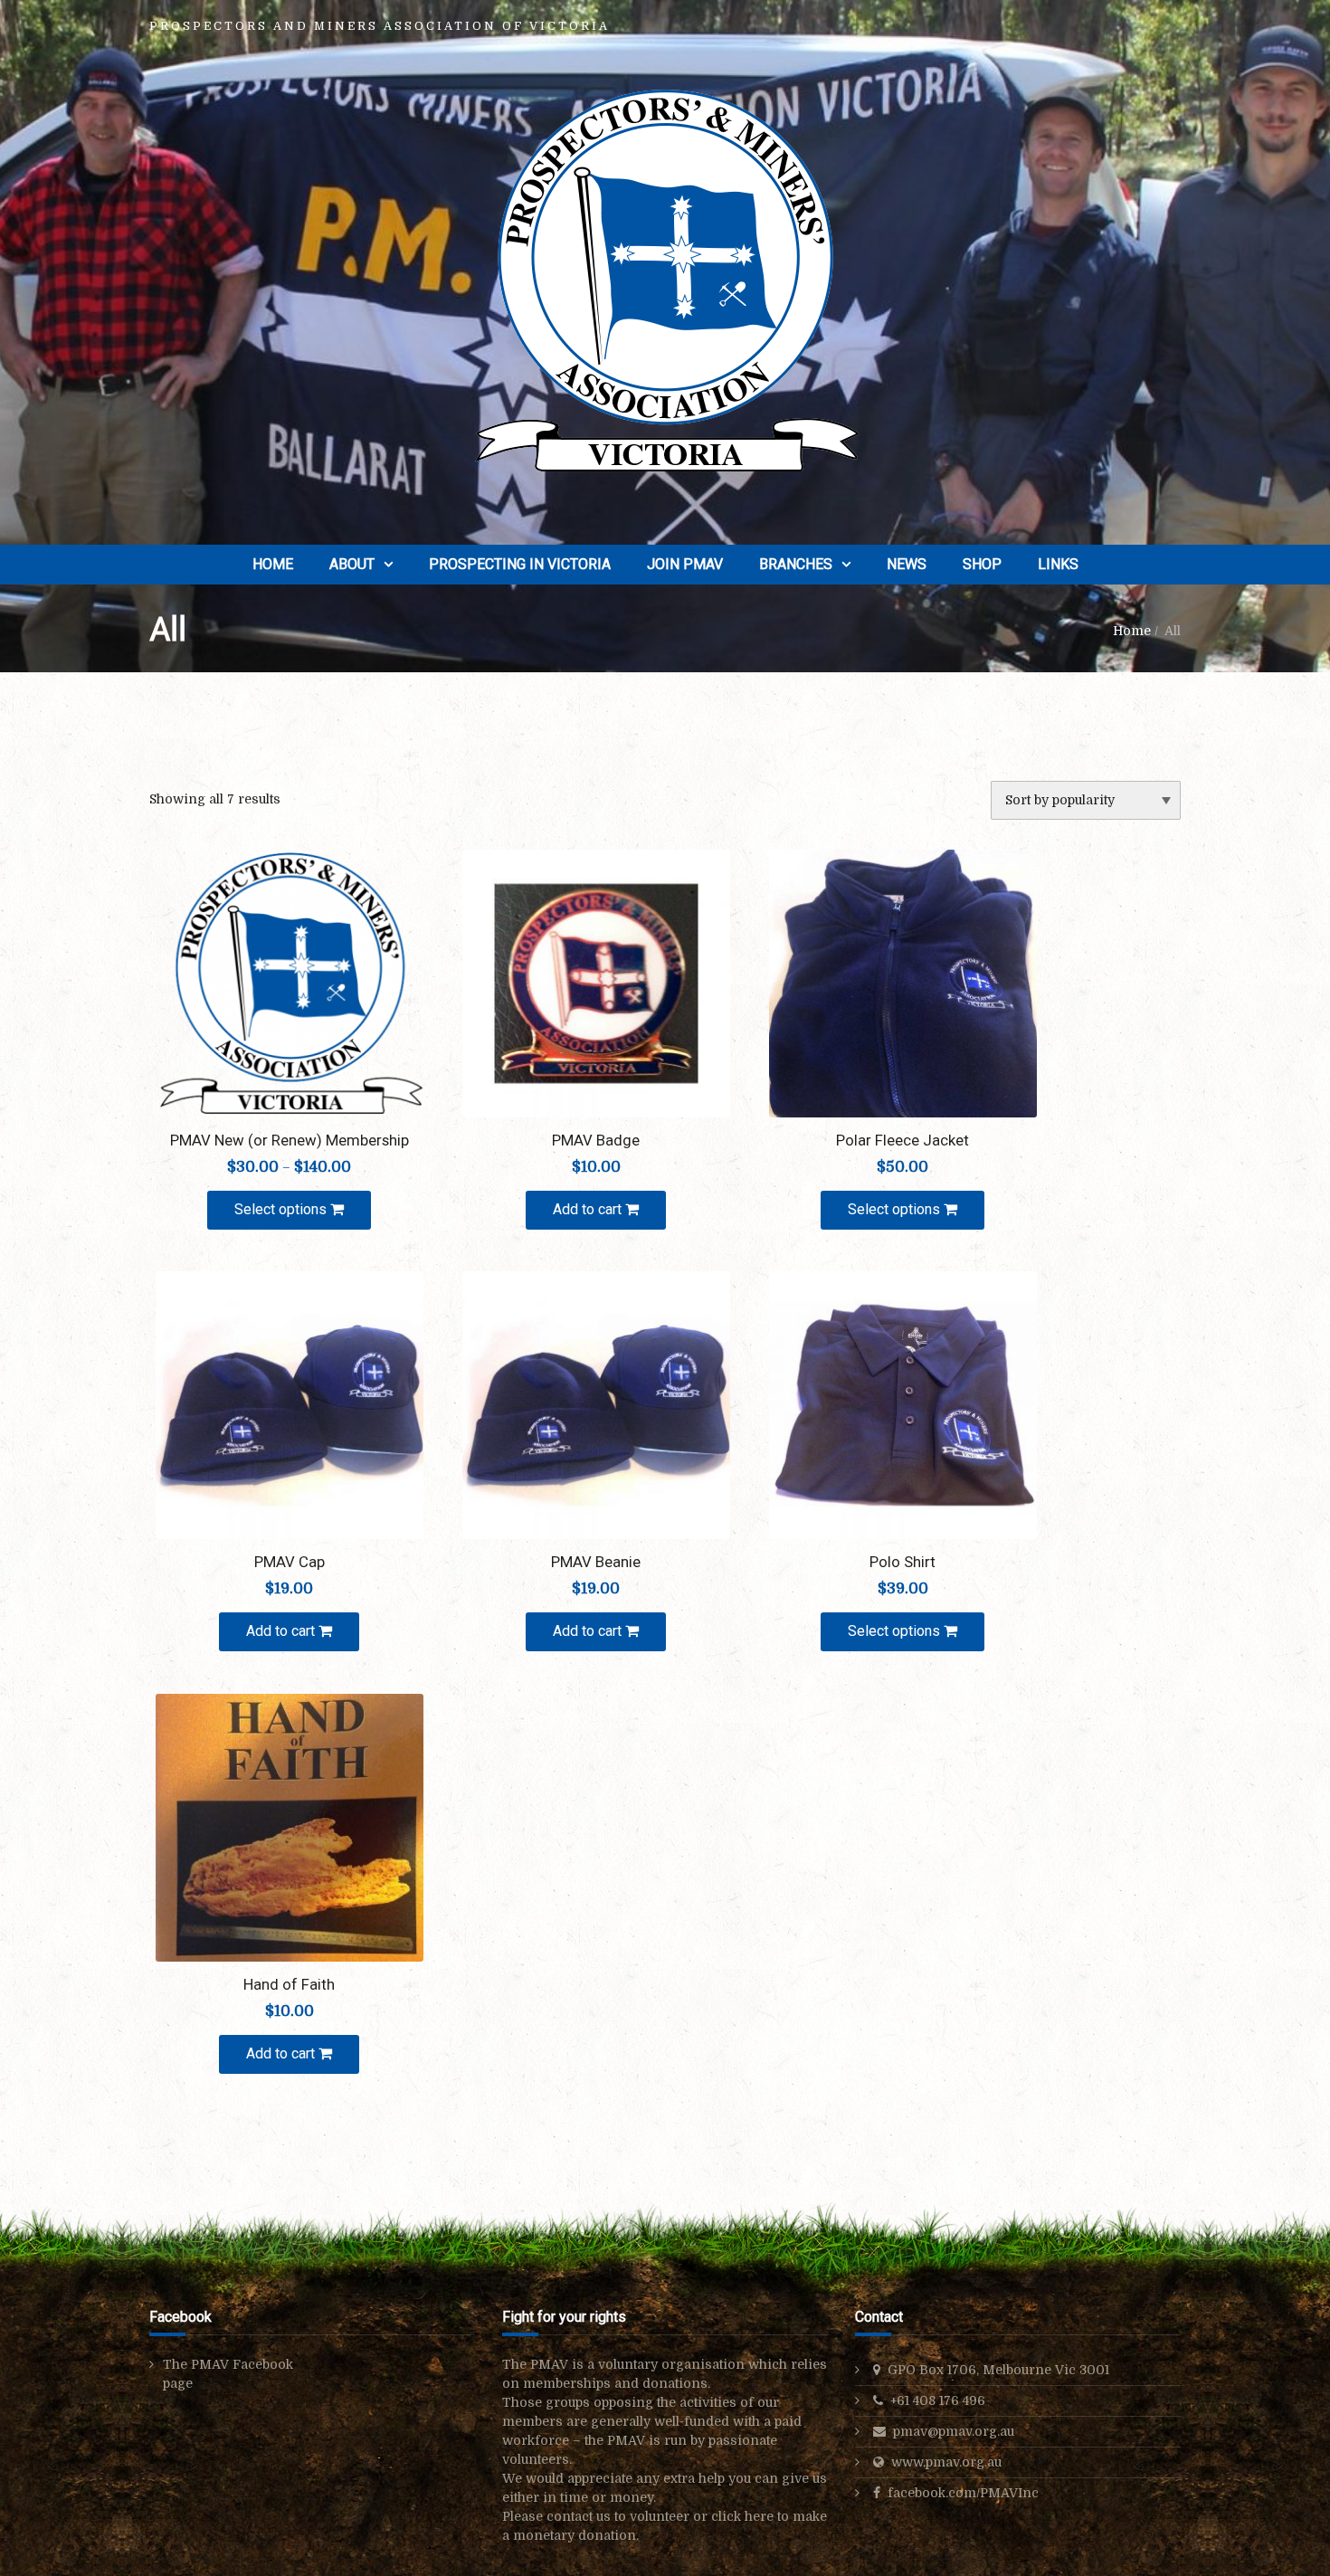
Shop (982, 564)
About (352, 564)
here (759, 2516)
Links (1058, 564)
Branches (796, 564)
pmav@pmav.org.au (954, 2431)
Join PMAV (685, 564)
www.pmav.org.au (946, 2462)
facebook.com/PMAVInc (963, 2493)
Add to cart (589, 1209)
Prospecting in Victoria (520, 564)
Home (273, 564)
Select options (282, 1209)
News (907, 564)
